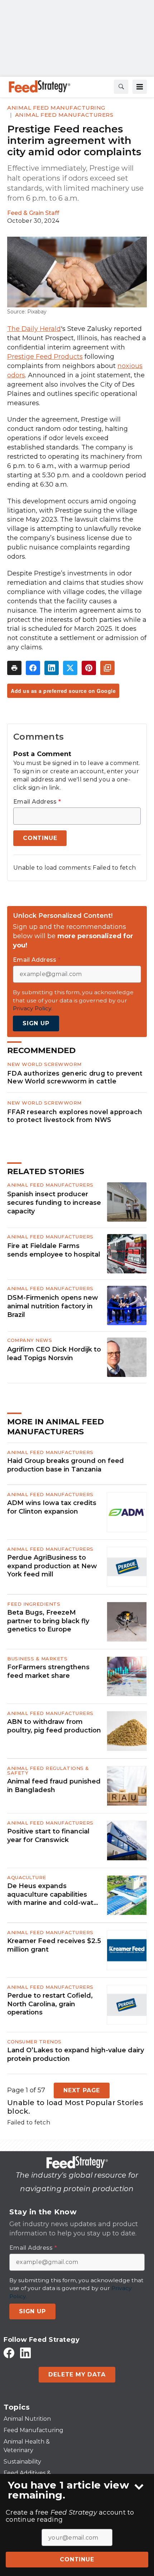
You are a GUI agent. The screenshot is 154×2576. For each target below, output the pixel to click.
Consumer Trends (34, 2042)
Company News (30, 1340)
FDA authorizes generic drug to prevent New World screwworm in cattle (75, 1077)
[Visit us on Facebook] (9, 2353)
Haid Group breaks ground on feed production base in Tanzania (66, 1465)
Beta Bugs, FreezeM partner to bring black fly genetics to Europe (48, 1621)
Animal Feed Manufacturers (64, 115)
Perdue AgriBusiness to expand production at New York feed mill (52, 1566)
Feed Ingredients (34, 1604)
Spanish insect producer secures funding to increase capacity (54, 1203)
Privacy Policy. (33, 1008)
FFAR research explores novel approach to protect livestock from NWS (75, 1116)
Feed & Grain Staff (33, 213)
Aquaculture (27, 1877)
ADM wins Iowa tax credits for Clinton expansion (52, 1507)
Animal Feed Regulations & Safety (48, 1770)
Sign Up (36, 1023)
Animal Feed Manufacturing (56, 108)
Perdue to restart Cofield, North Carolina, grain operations (50, 2004)
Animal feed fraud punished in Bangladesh (54, 1785)
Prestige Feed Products (45, 357)
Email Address (37, 802)
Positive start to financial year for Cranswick (48, 1835)
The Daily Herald (34, 329)
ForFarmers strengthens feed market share (48, 1671)
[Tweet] (70, 668)
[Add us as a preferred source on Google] (107, 668)
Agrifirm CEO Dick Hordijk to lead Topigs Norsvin (54, 1354)
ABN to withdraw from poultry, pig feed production (54, 1726)
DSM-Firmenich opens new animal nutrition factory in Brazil (53, 1306)
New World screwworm (44, 1064)
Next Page (82, 2090)
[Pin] (89, 668)
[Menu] (140, 87)
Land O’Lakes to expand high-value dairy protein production (76, 2054)
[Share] (33, 668)
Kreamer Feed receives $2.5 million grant (54, 1945)
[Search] (121, 87)
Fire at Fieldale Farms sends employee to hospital (54, 1250)
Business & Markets (37, 1659)
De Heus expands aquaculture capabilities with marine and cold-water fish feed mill (54, 1895)
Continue (77, 2559)
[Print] (14, 668)
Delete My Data (77, 2374)
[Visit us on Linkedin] (25, 2353)
